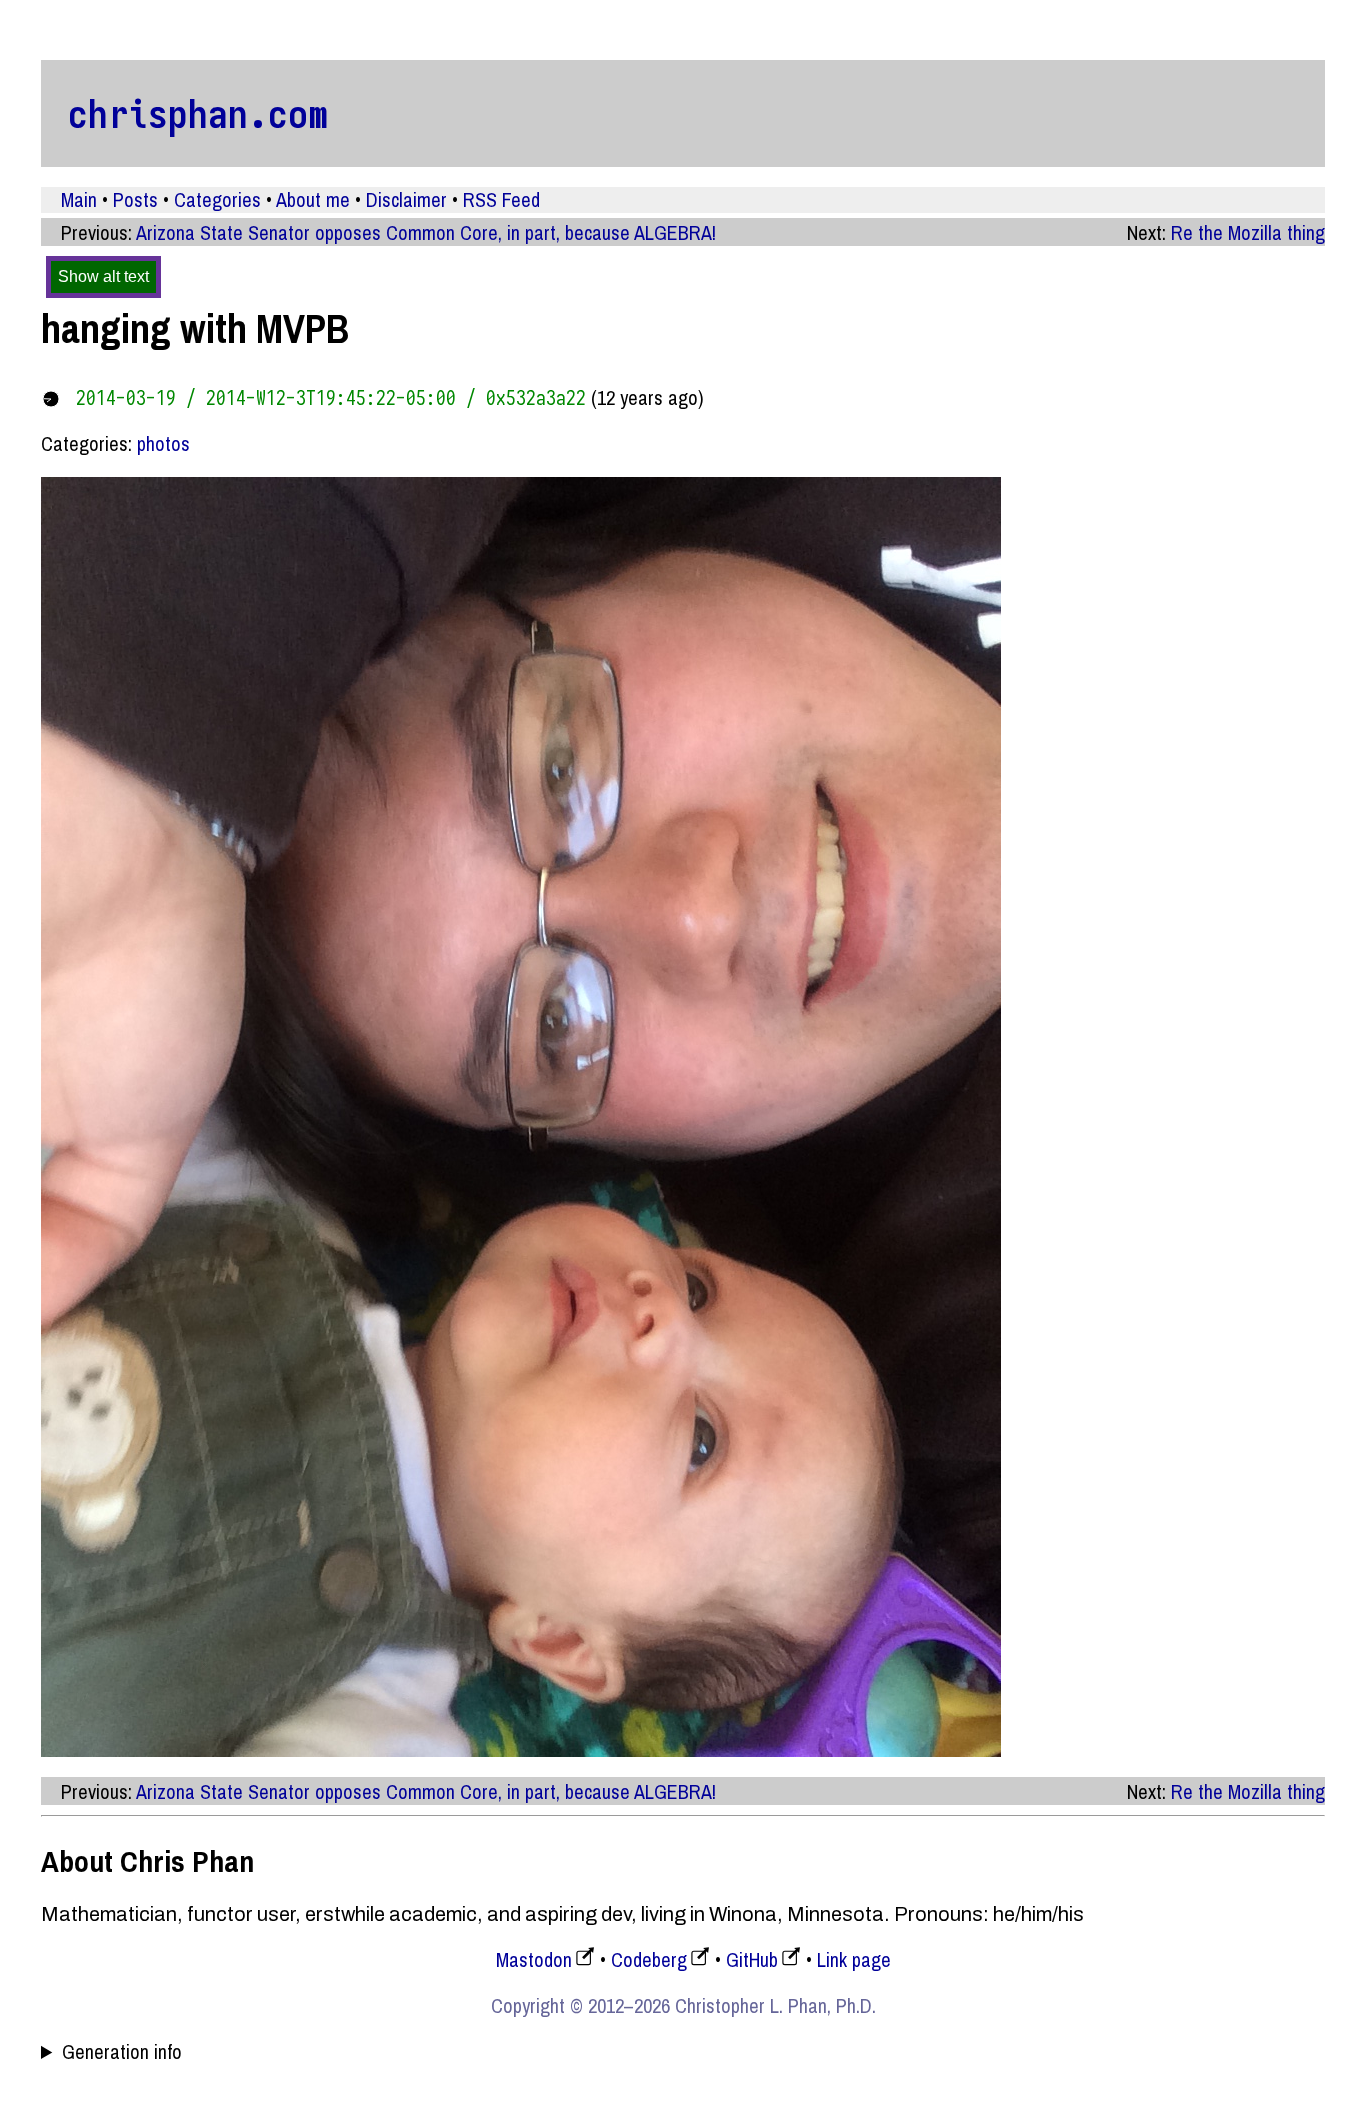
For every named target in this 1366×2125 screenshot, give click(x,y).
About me (313, 199)
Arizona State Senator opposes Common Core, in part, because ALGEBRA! (426, 232)
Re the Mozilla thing (1248, 232)
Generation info (122, 2052)
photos (163, 443)
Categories (217, 199)
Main (79, 199)
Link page (854, 1959)
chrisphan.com (198, 113)
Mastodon (534, 1959)
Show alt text (103, 276)
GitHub (752, 1959)
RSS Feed (501, 199)
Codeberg (649, 1959)
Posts (135, 199)
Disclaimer (406, 199)
